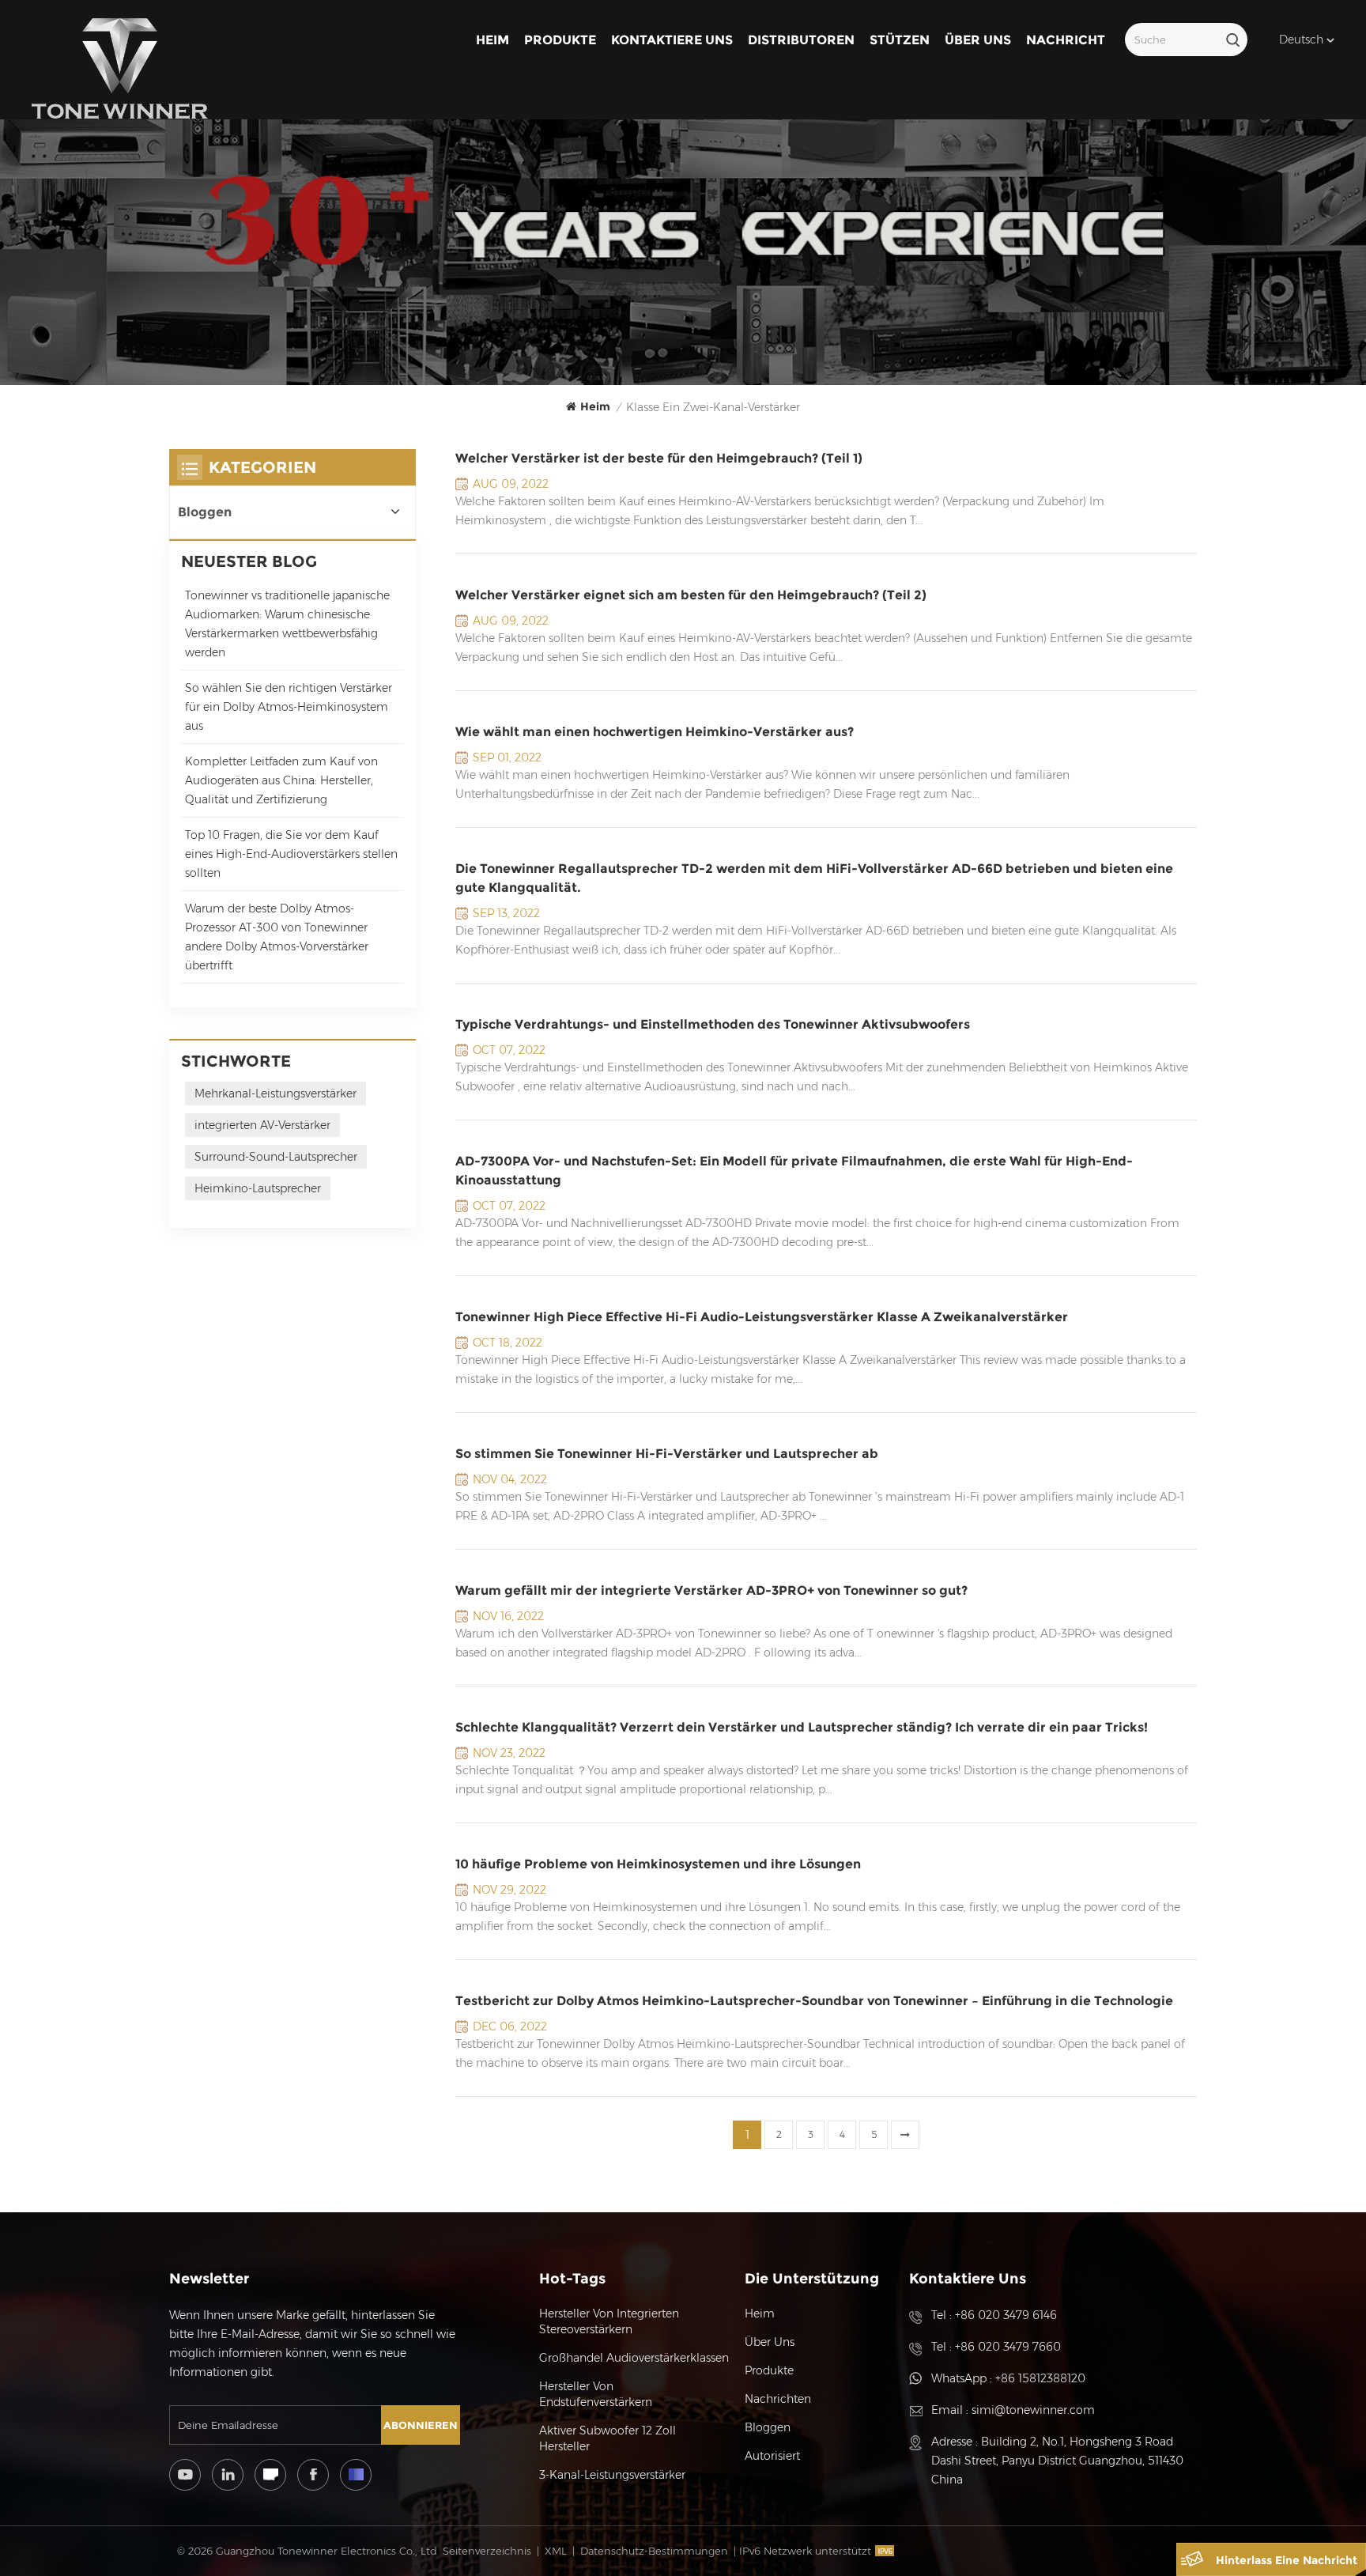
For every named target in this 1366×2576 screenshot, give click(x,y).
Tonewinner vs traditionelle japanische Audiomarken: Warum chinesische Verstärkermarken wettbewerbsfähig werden (287, 624)
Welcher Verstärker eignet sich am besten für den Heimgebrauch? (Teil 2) (691, 595)
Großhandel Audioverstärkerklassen (634, 2358)
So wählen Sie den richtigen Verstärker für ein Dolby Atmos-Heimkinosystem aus (289, 707)
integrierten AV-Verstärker (262, 1125)
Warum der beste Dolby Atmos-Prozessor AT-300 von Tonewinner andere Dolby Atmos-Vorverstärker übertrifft (277, 937)
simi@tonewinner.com (1033, 2410)
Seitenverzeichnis (487, 2551)
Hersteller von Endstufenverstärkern (596, 2394)
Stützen (900, 40)
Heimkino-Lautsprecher (258, 1188)
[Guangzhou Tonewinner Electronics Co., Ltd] (120, 69)
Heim (492, 40)
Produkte (560, 40)
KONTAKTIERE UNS (672, 40)
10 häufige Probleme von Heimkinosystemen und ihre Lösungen (658, 1864)
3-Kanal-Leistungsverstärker (612, 2475)
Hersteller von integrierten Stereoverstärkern (609, 2321)
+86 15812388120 (1040, 2378)
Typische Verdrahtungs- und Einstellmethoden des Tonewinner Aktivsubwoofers (713, 1024)
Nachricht (1066, 40)
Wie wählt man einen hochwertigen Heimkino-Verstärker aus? (655, 732)
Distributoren (801, 40)
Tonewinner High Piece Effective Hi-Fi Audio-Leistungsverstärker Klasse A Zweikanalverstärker (762, 1317)
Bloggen (205, 512)
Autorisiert (772, 2456)
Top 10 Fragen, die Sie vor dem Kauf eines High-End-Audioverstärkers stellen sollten (291, 854)
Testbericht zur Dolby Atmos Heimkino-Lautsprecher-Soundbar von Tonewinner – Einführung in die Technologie (814, 2001)
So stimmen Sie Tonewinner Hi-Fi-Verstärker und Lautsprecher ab (667, 1454)
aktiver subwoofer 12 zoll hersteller (608, 2438)
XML (556, 2551)
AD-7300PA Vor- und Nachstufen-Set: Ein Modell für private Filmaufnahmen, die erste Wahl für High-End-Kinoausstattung (794, 1171)
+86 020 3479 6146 (1006, 2315)
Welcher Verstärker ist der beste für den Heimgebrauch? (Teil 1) (659, 458)
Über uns (978, 40)
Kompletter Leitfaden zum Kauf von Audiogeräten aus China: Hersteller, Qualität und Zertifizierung (281, 780)
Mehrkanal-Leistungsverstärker (275, 1093)
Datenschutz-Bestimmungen (654, 2551)
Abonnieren (421, 2425)
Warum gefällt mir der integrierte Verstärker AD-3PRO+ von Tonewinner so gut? (711, 1590)
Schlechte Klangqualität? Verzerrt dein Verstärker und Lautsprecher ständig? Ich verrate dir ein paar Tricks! (802, 1727)
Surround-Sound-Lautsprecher (276, 1157)
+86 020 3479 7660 (1008, 2347)
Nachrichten (778, 2399)
